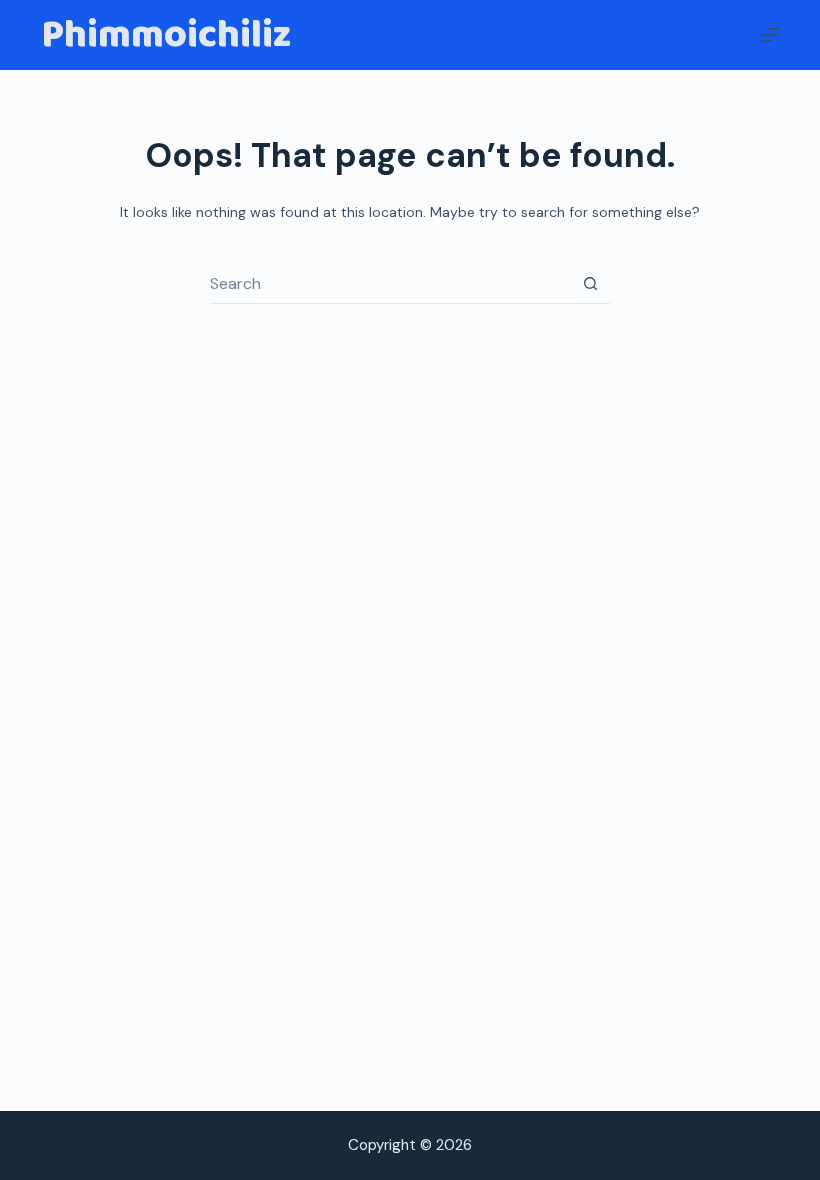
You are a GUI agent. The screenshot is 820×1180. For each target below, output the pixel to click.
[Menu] (770, 35)
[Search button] (590, 284)
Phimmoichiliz (166, 35)
